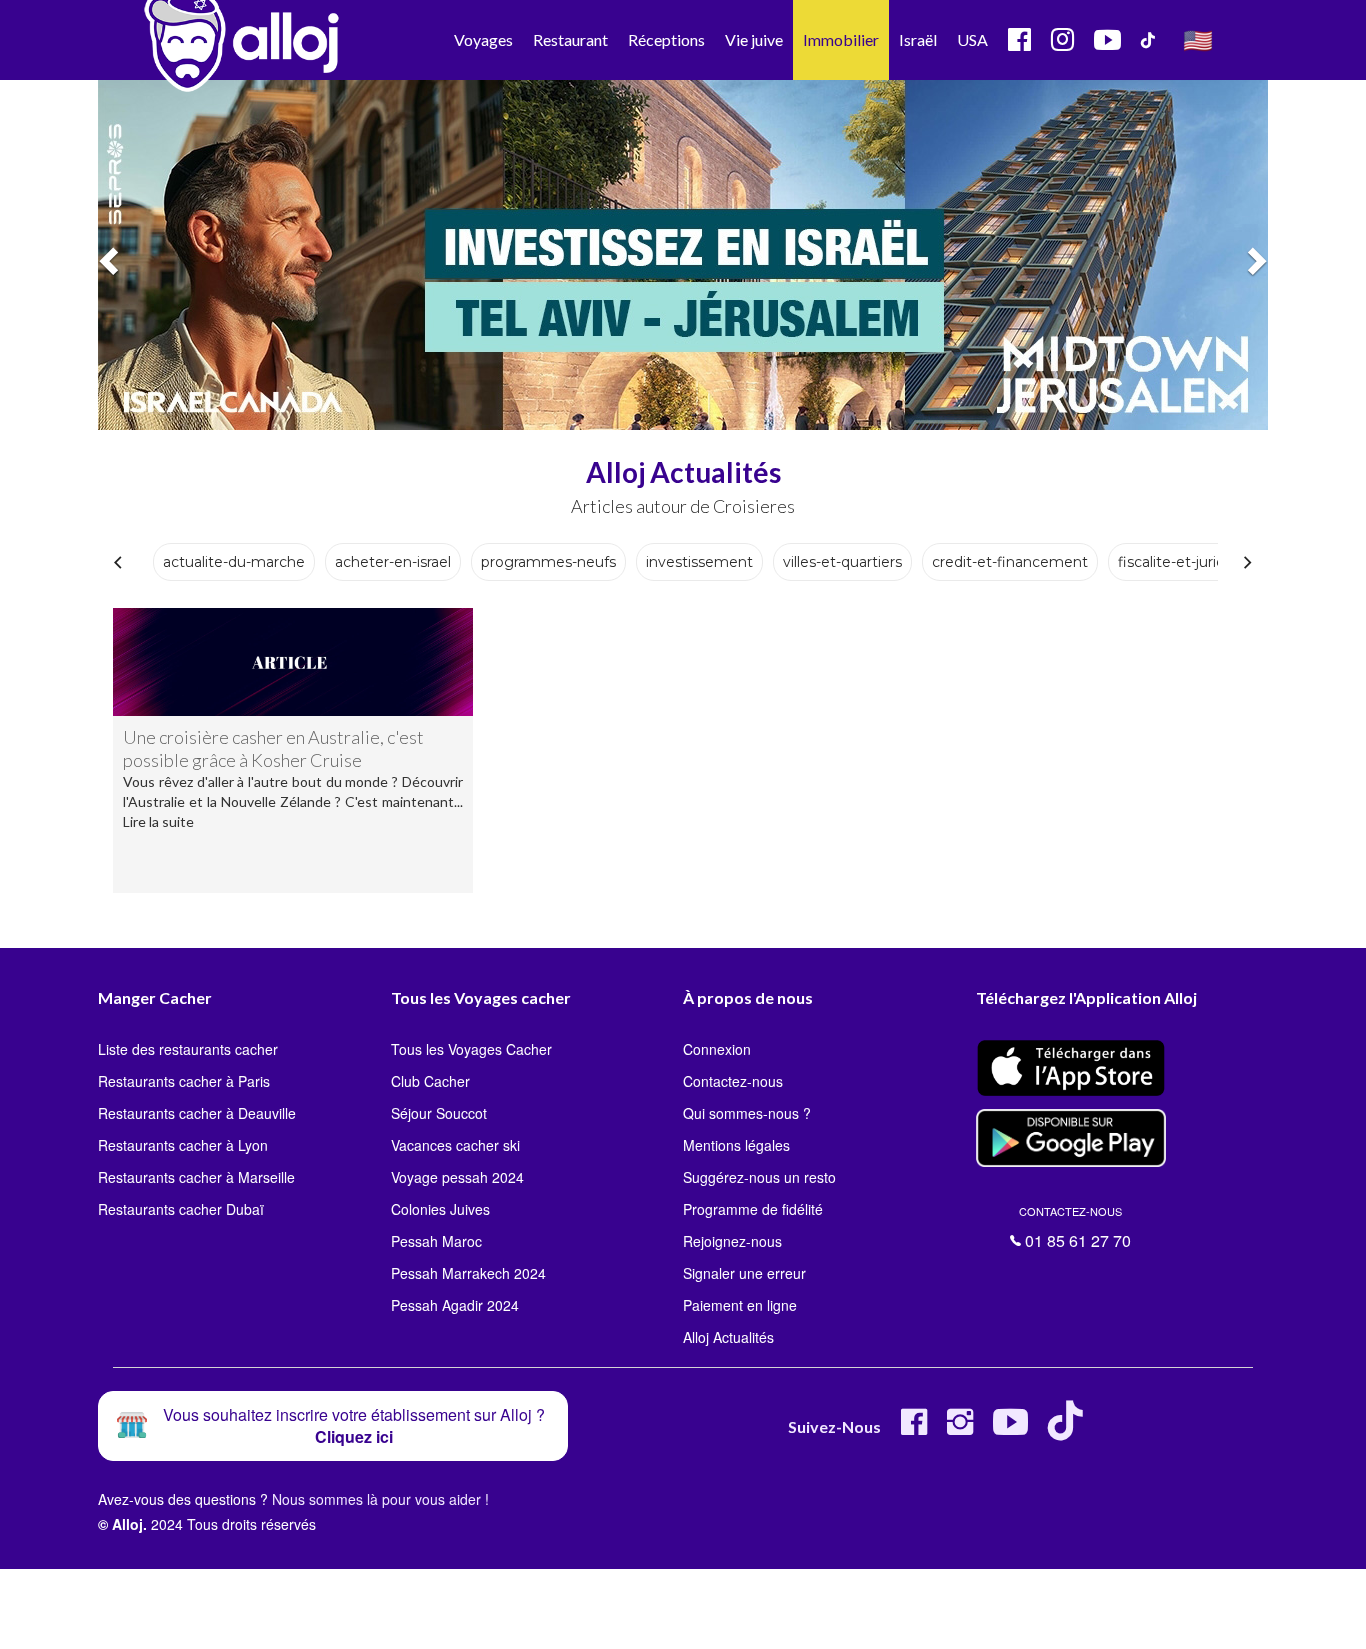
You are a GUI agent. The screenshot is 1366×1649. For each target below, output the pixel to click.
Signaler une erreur (744, 1273)
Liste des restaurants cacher (188, 1049)
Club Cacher (430, 1081)
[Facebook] (914, 1429)
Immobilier (841, 39)
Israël (918, 39)
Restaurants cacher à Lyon (183, 1145)
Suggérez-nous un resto (759, 1177)
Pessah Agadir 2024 (455, 1305)
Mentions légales (736, 1145)
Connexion (717, 1049)
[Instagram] (960, 1429)
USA (972, 39)
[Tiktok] (1069, 1429)
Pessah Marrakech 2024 (468, 1273)
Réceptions (666, 39)
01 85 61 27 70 (1075, 1228)
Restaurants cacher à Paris (184, 1081)
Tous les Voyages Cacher (471, 1049)
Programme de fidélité (753, 1209)
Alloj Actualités (728, 1337)
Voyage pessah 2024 (457, 1177)
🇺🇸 (1198, 39)
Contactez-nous (733, 1081)
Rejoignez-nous (732, 1241)
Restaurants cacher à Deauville (197, 1113)
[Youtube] (1010, 1429)
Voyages (483, 39)
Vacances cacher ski (455, 1145)
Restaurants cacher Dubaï (181, 1209)
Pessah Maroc (436, 1241)
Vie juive (754, 39)
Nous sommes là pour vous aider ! (380, 1499)
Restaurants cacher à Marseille (196, 1177)
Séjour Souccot (439, 1113)
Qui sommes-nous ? (747, 1113)
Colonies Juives (440, 1209)
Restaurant (570, 39)
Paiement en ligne (740, 1305)
